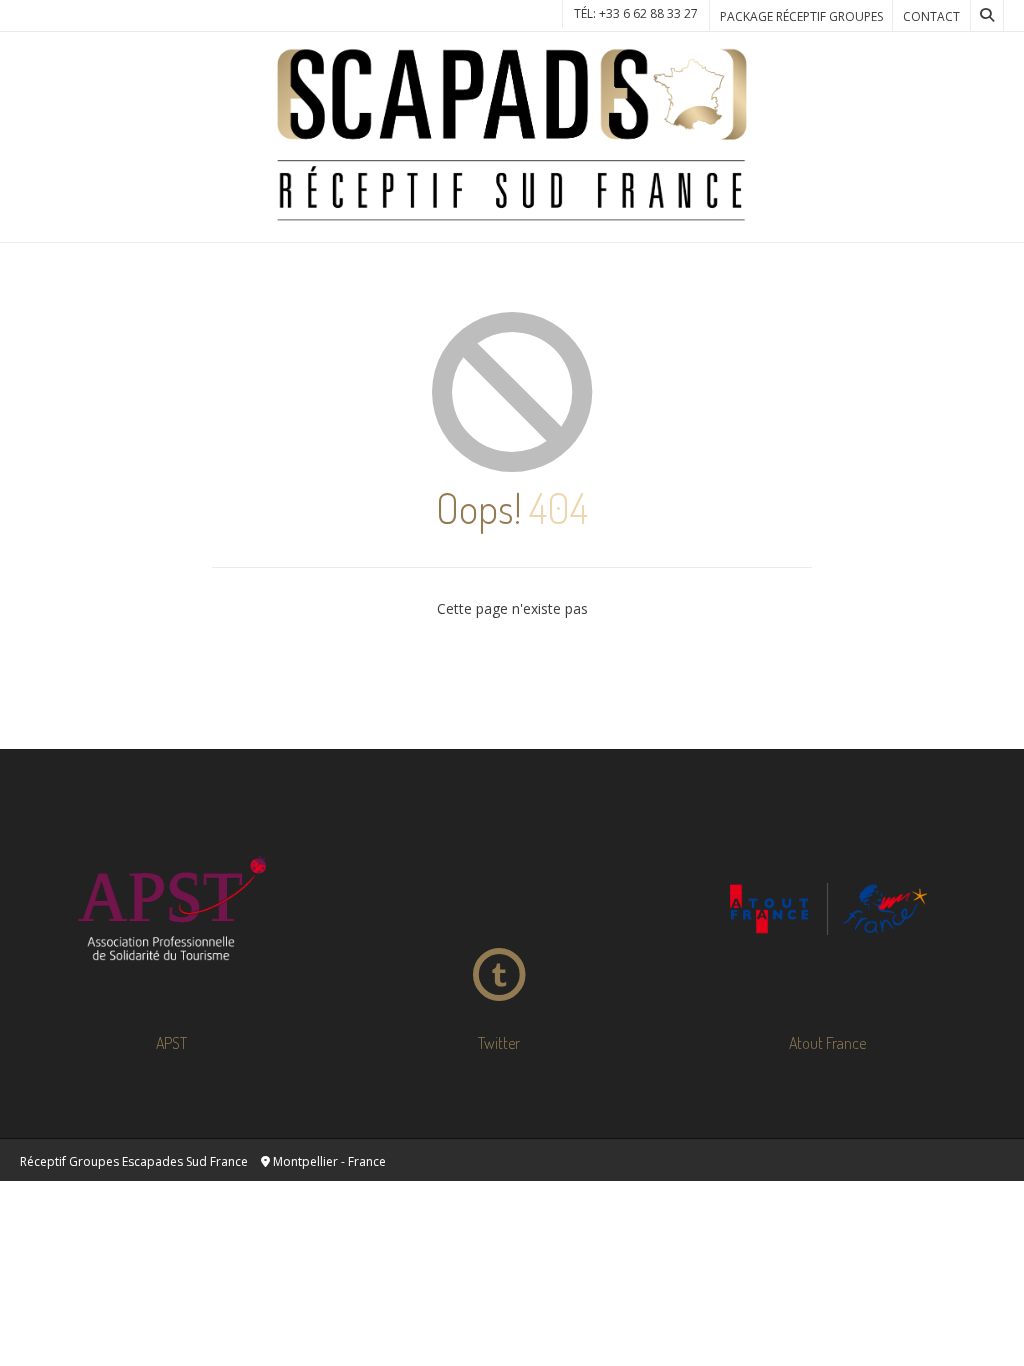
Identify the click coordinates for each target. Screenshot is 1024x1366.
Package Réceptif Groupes (801, 16)
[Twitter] (499, 909)
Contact (931, 16)
